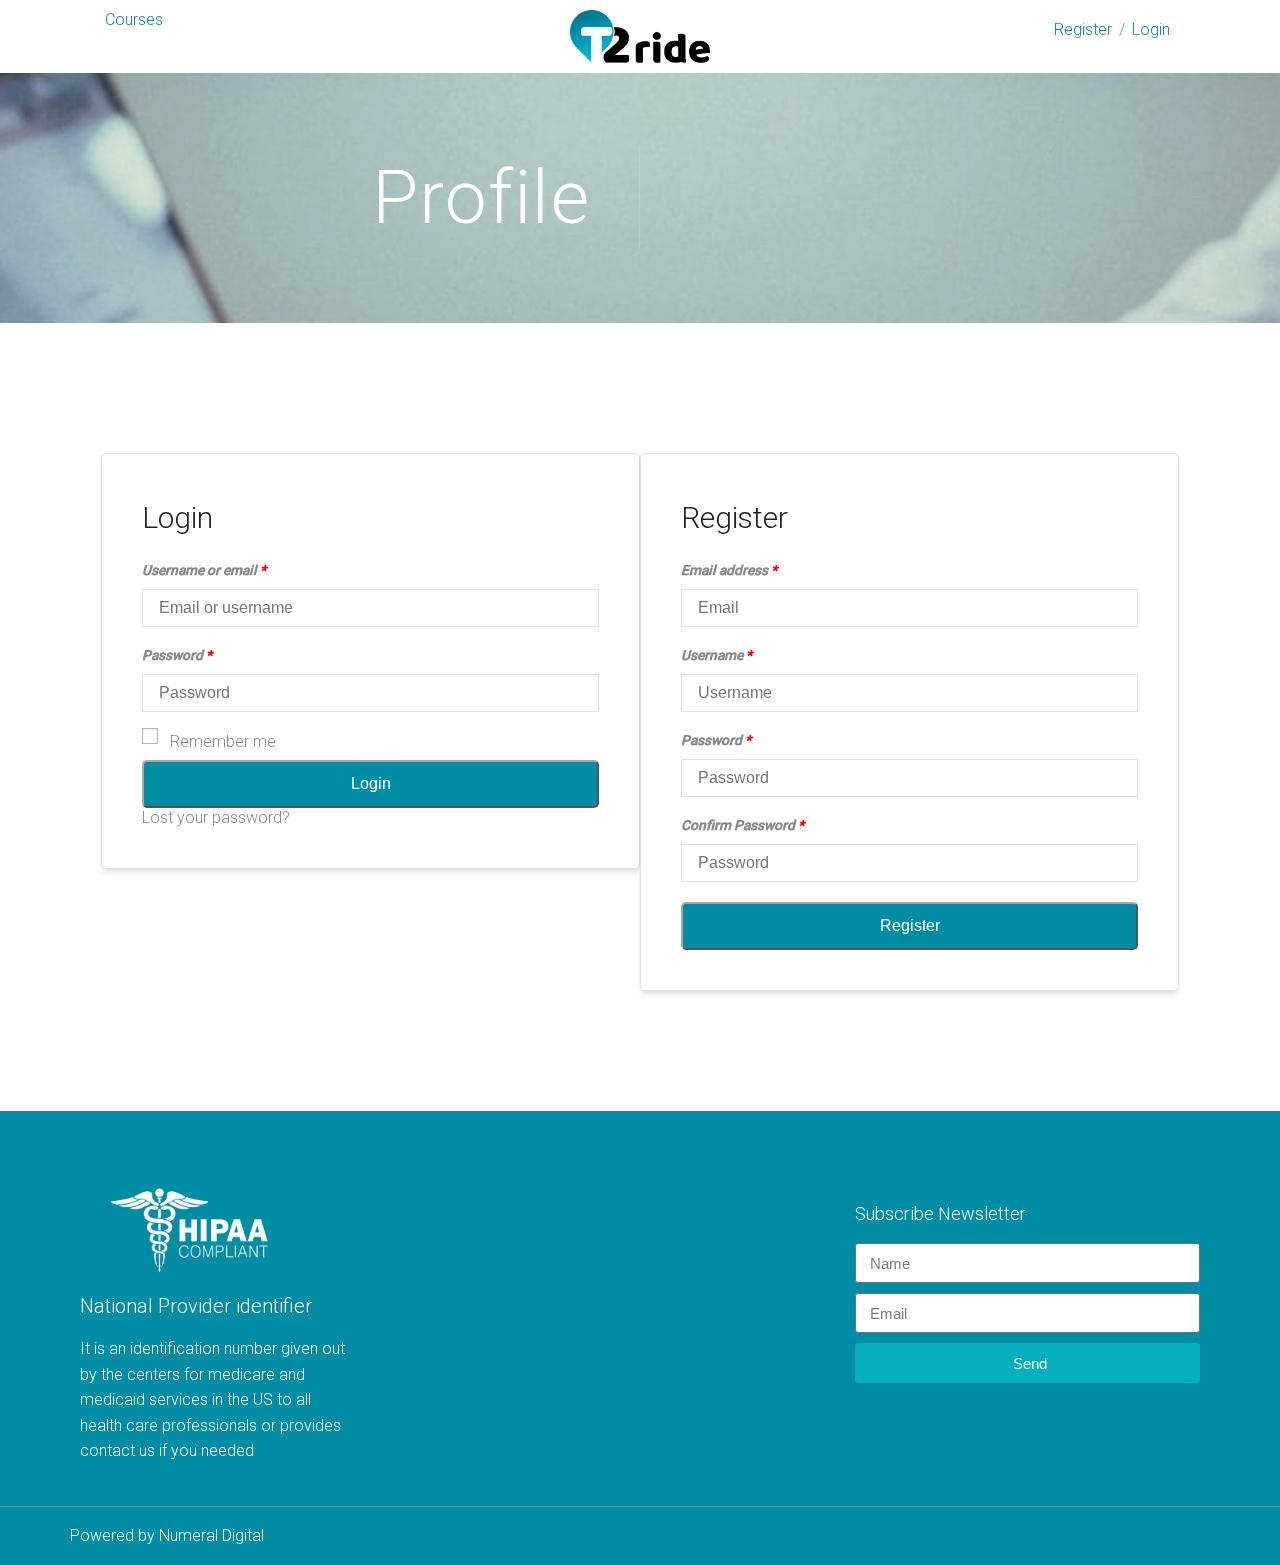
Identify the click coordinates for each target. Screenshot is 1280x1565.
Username (716, 655)
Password (177, 655)
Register (1083, 29)
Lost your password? (216, 817)
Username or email (204, 570)
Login (1151, 29)
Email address (729, 570)
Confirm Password (742, 825)
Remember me (223, 741)
